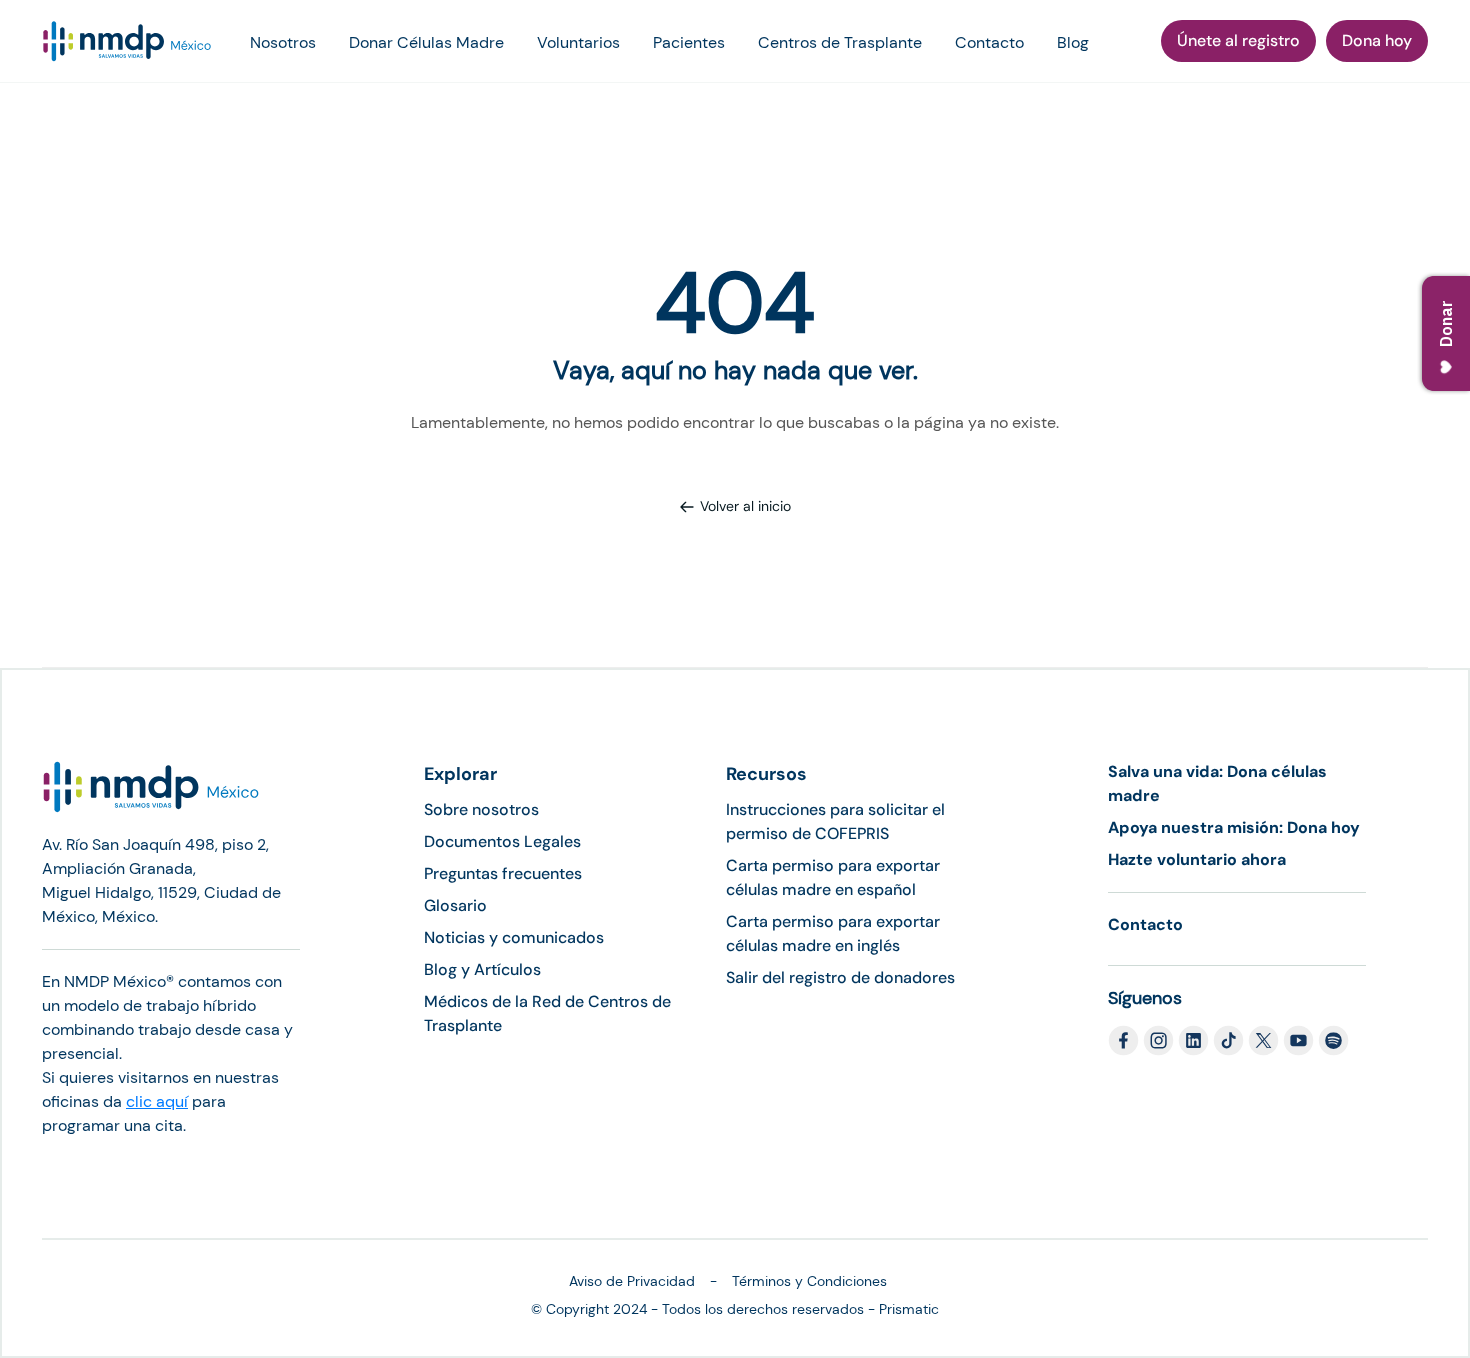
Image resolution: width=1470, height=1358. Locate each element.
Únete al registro (1238, 40)
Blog (1073, 42)
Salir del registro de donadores (840, 977)
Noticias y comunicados (514, 937)
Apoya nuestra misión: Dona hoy (1234, 827)
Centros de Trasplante (840, 42)
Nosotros (283, 42)
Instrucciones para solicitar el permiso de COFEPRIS (835, 821)
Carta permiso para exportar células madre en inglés (833, 933)
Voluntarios (578, 42)
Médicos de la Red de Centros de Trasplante (547, 1013)
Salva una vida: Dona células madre (1217, 783)
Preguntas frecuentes (503, 873)
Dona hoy (1377, 40)
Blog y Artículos (482, 969)
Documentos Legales (502, 841)
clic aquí (157, 1101)
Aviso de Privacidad (632, 1281)
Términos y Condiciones (809, 1281)
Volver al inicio (745, 506)
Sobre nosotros (481, 809)
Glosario (455, 905)
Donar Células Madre (426, 42)
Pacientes (689, 42)
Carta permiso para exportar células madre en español (833, 877)
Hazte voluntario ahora (1197, 859)
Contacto (989, 42)
